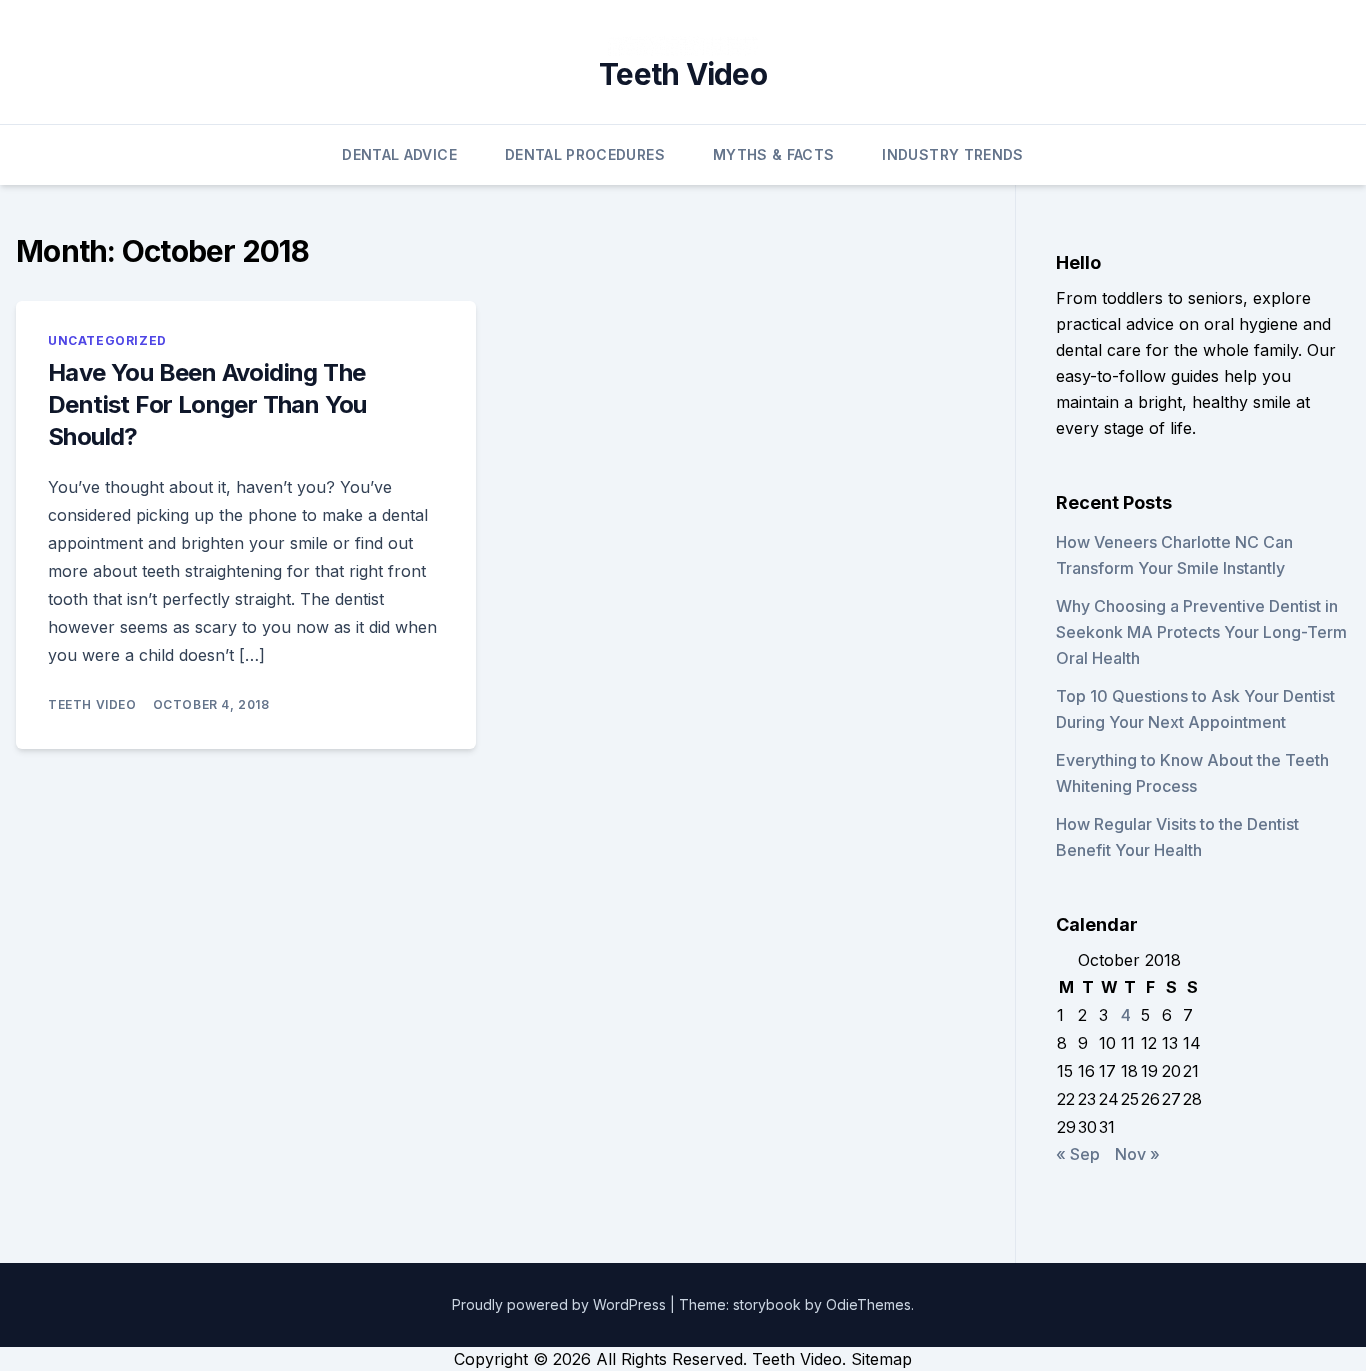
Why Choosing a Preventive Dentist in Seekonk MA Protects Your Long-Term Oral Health (1201, 632)
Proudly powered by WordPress (561, 1304)
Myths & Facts (774, 154)
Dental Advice (399, 154)
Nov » (1137, 1154)
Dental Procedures (585, 154)
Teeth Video (683, 74)
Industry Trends (952, 154)
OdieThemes (868, 1304)
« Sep (1078, 1154)
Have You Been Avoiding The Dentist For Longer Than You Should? (207, 404)
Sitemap (881, 1359)
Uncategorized (107, 340)
